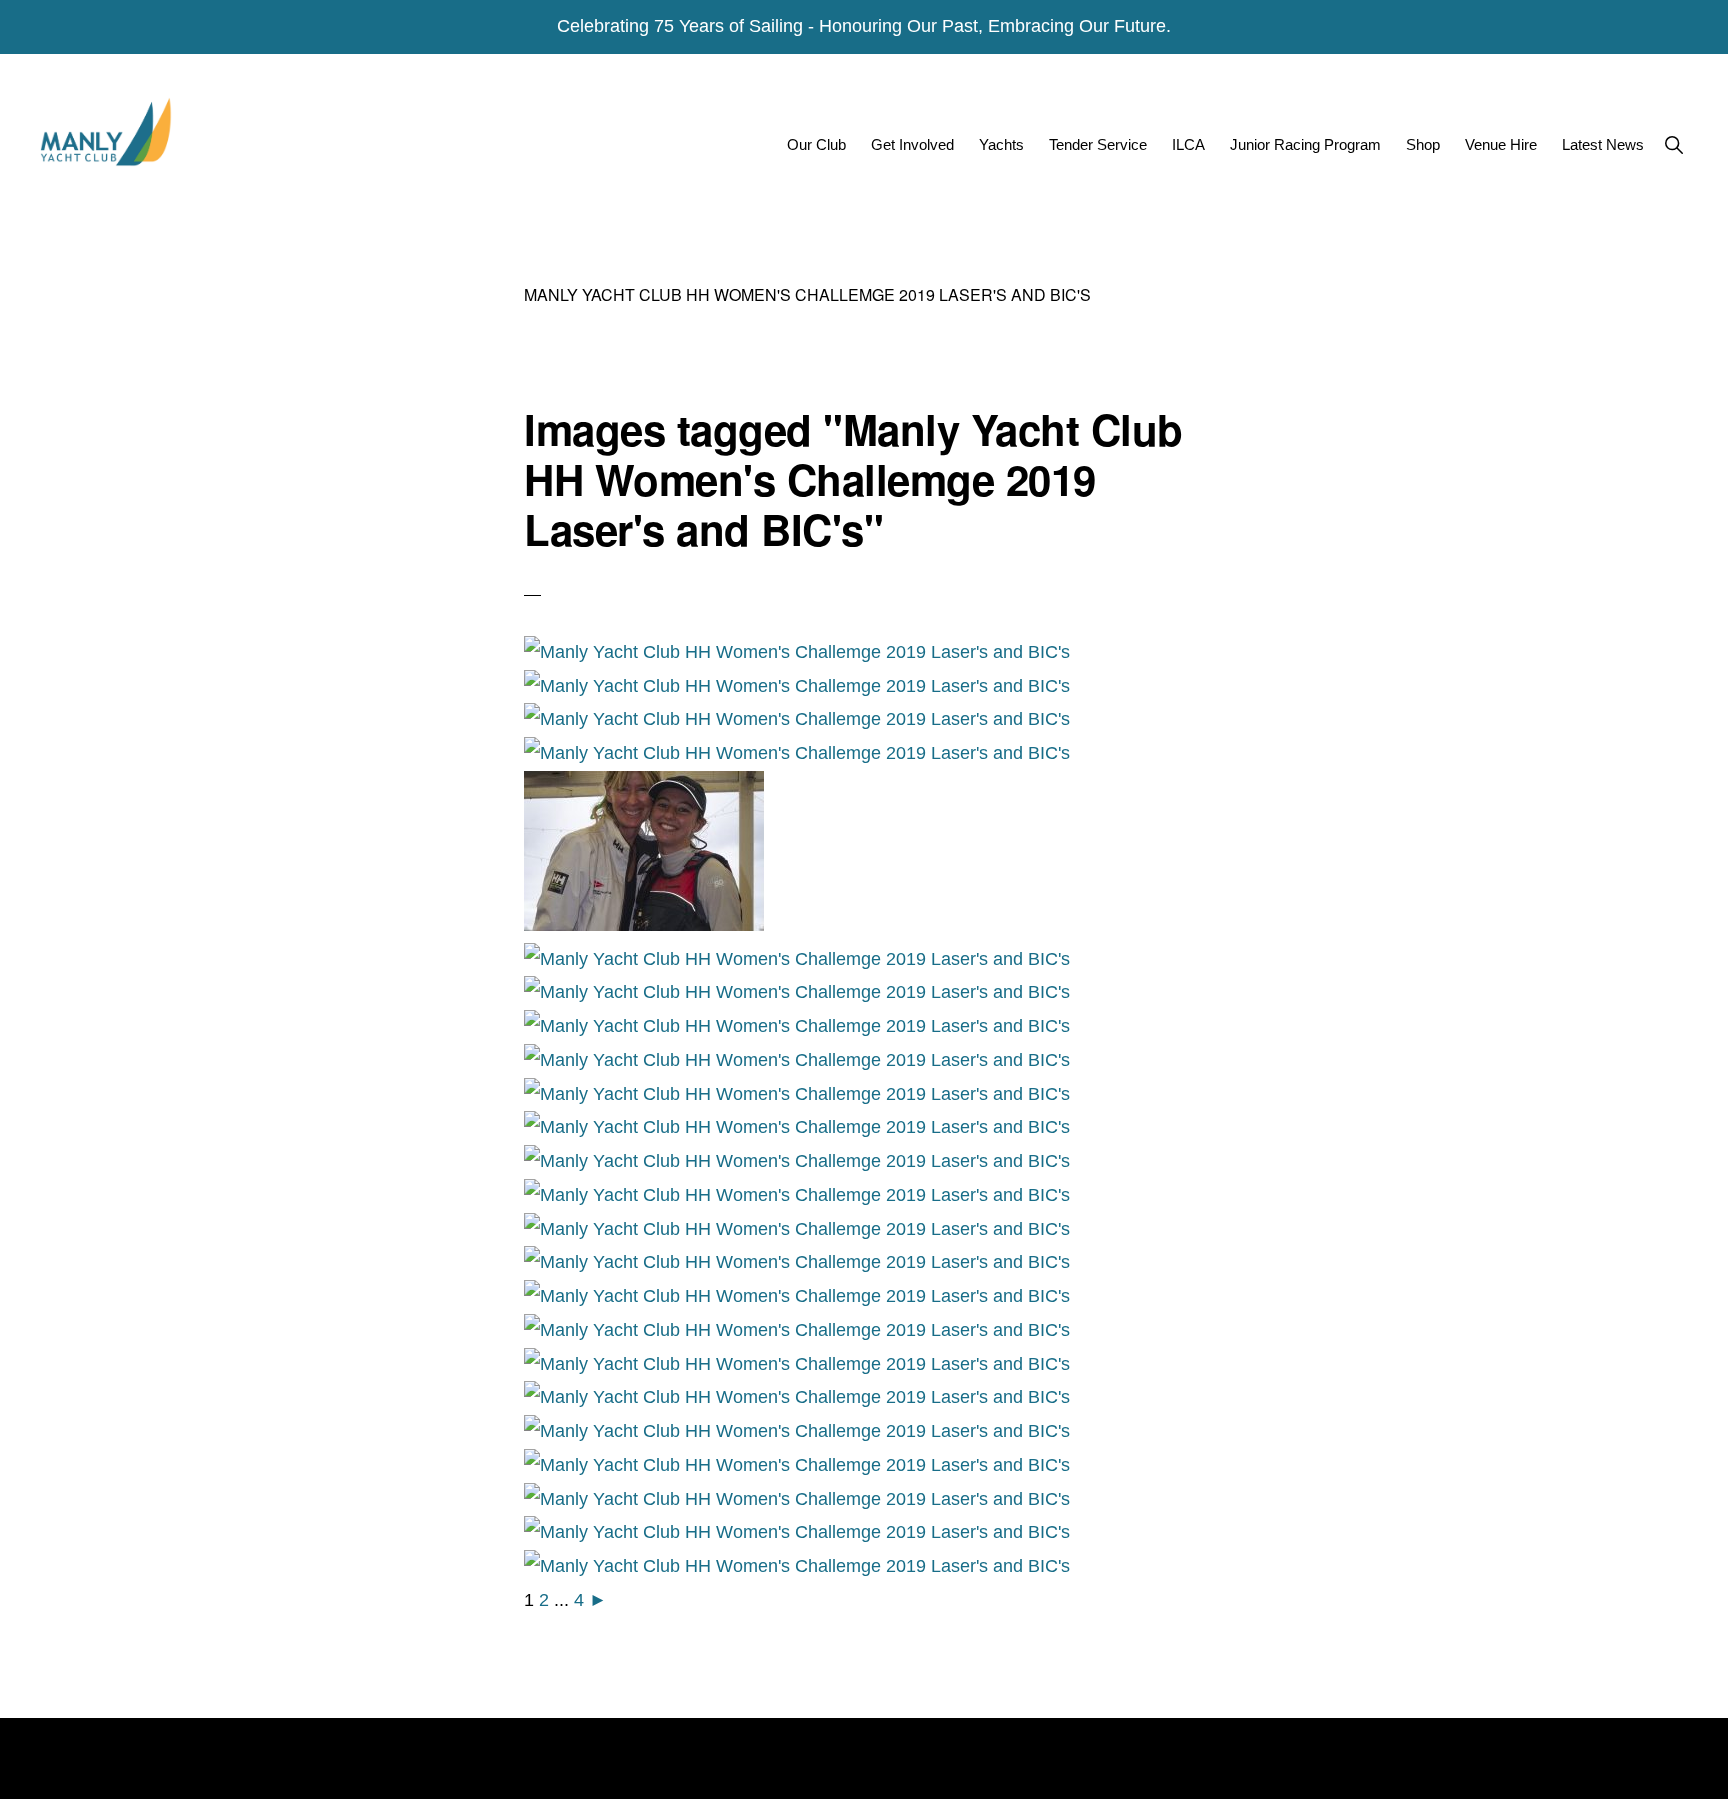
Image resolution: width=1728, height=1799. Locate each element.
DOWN (1695, 1766)
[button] (1673, 144)
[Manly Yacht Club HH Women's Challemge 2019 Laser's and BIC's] (797, 652)
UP (1645, 1766)
